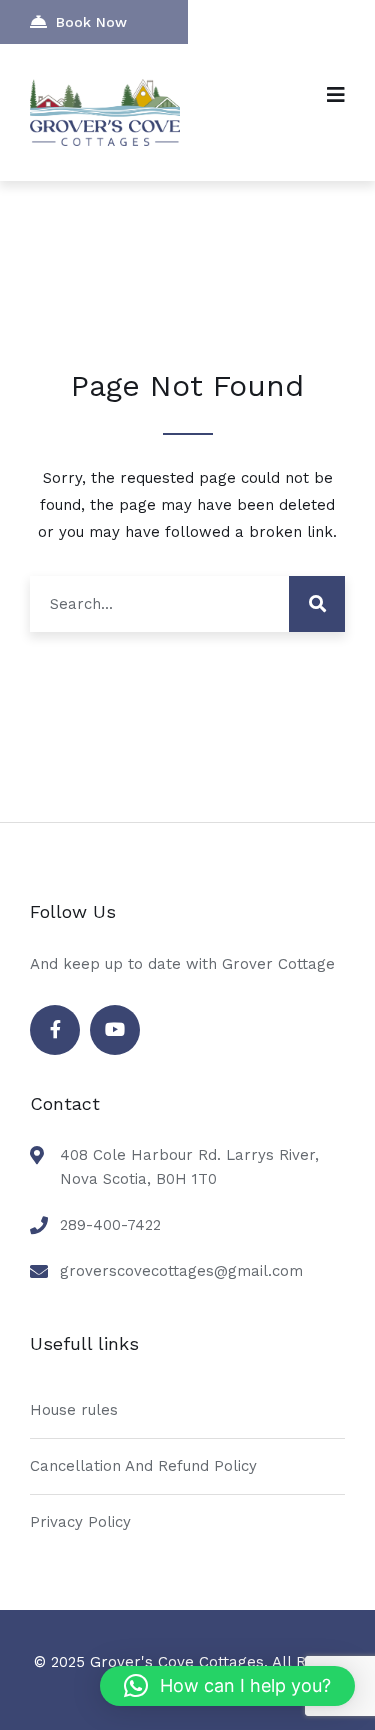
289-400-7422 (110, 1225)
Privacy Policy (80, 1522)
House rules (74, 1410)
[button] (227, 1686)
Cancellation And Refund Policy (143, 1466)
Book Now (91, 22)
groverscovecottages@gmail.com (181, 1271)
